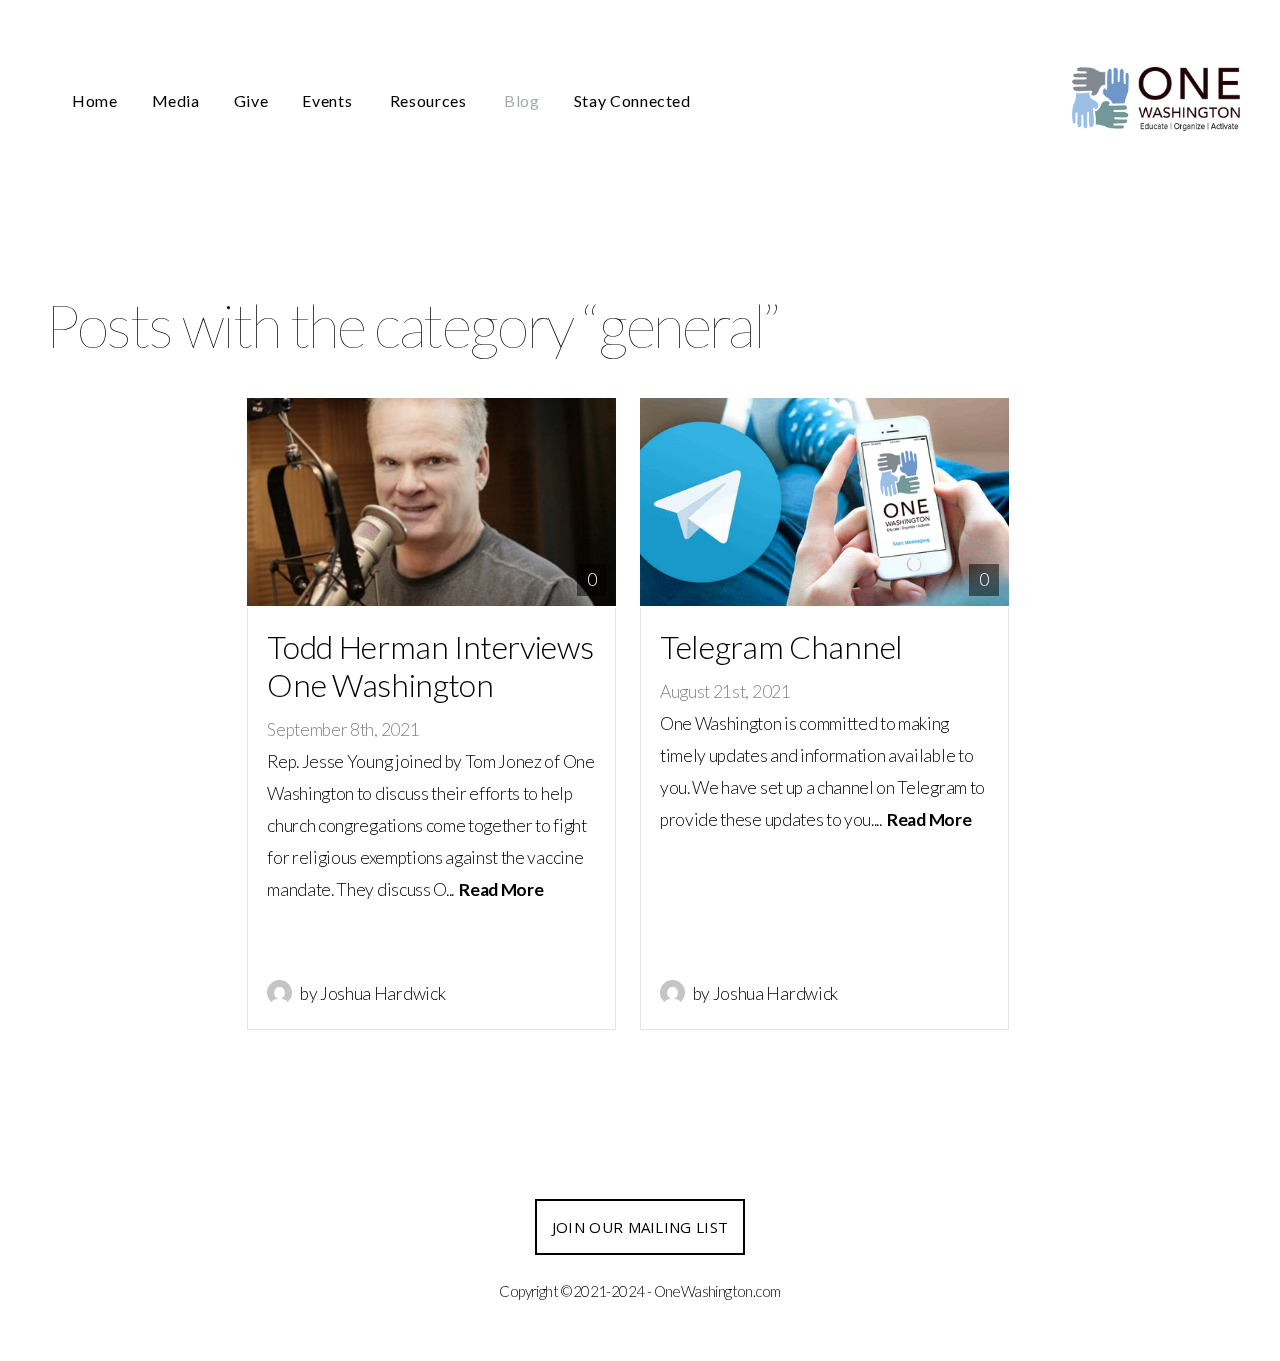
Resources (430, 100)
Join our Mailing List (640, 1227)
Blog (522, 100)
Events (328, 100)
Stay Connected (632, 100)
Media (176, 100)
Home (95, 100)
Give (251, 100)
